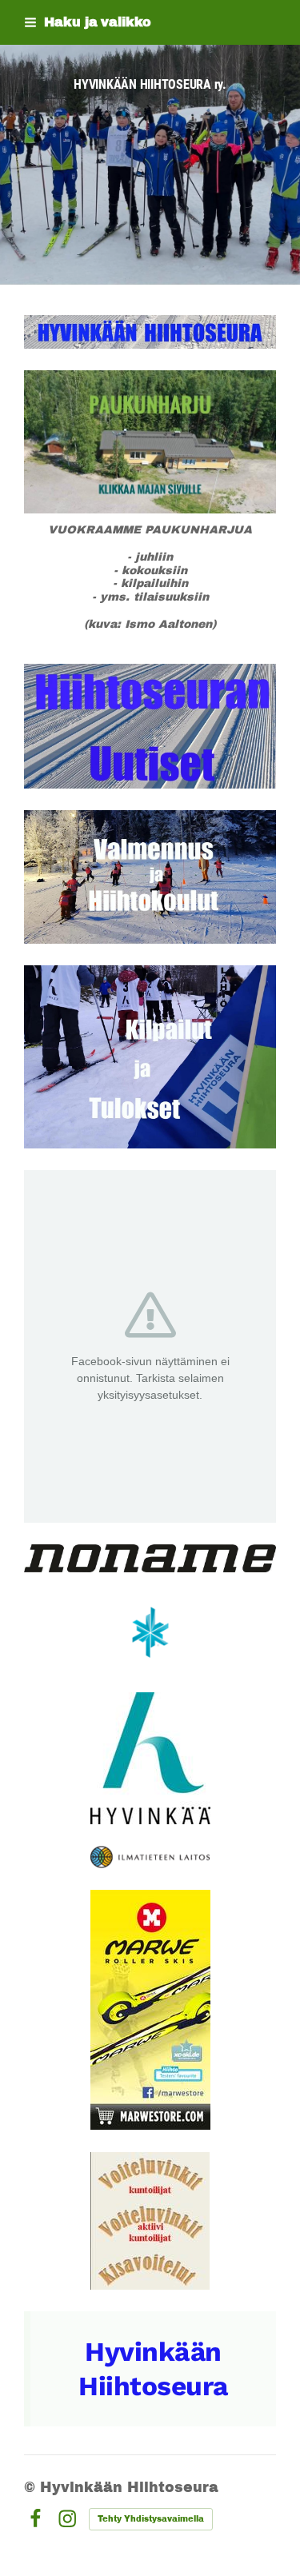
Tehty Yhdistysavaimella (151, 2519)
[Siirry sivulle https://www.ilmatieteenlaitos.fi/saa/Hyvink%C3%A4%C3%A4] (150, 1857)
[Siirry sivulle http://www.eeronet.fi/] (150, 2221)
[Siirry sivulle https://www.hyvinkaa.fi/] (150, 1758)
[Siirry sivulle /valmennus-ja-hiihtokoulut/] (150, 877)
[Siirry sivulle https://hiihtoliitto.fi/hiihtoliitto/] (150, 1632)
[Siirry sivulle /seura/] (150, 332)
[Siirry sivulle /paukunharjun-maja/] (150, 442)
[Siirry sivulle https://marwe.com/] (150, 2010)
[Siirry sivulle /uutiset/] (150, 726)
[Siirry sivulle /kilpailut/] (150, 1056)
